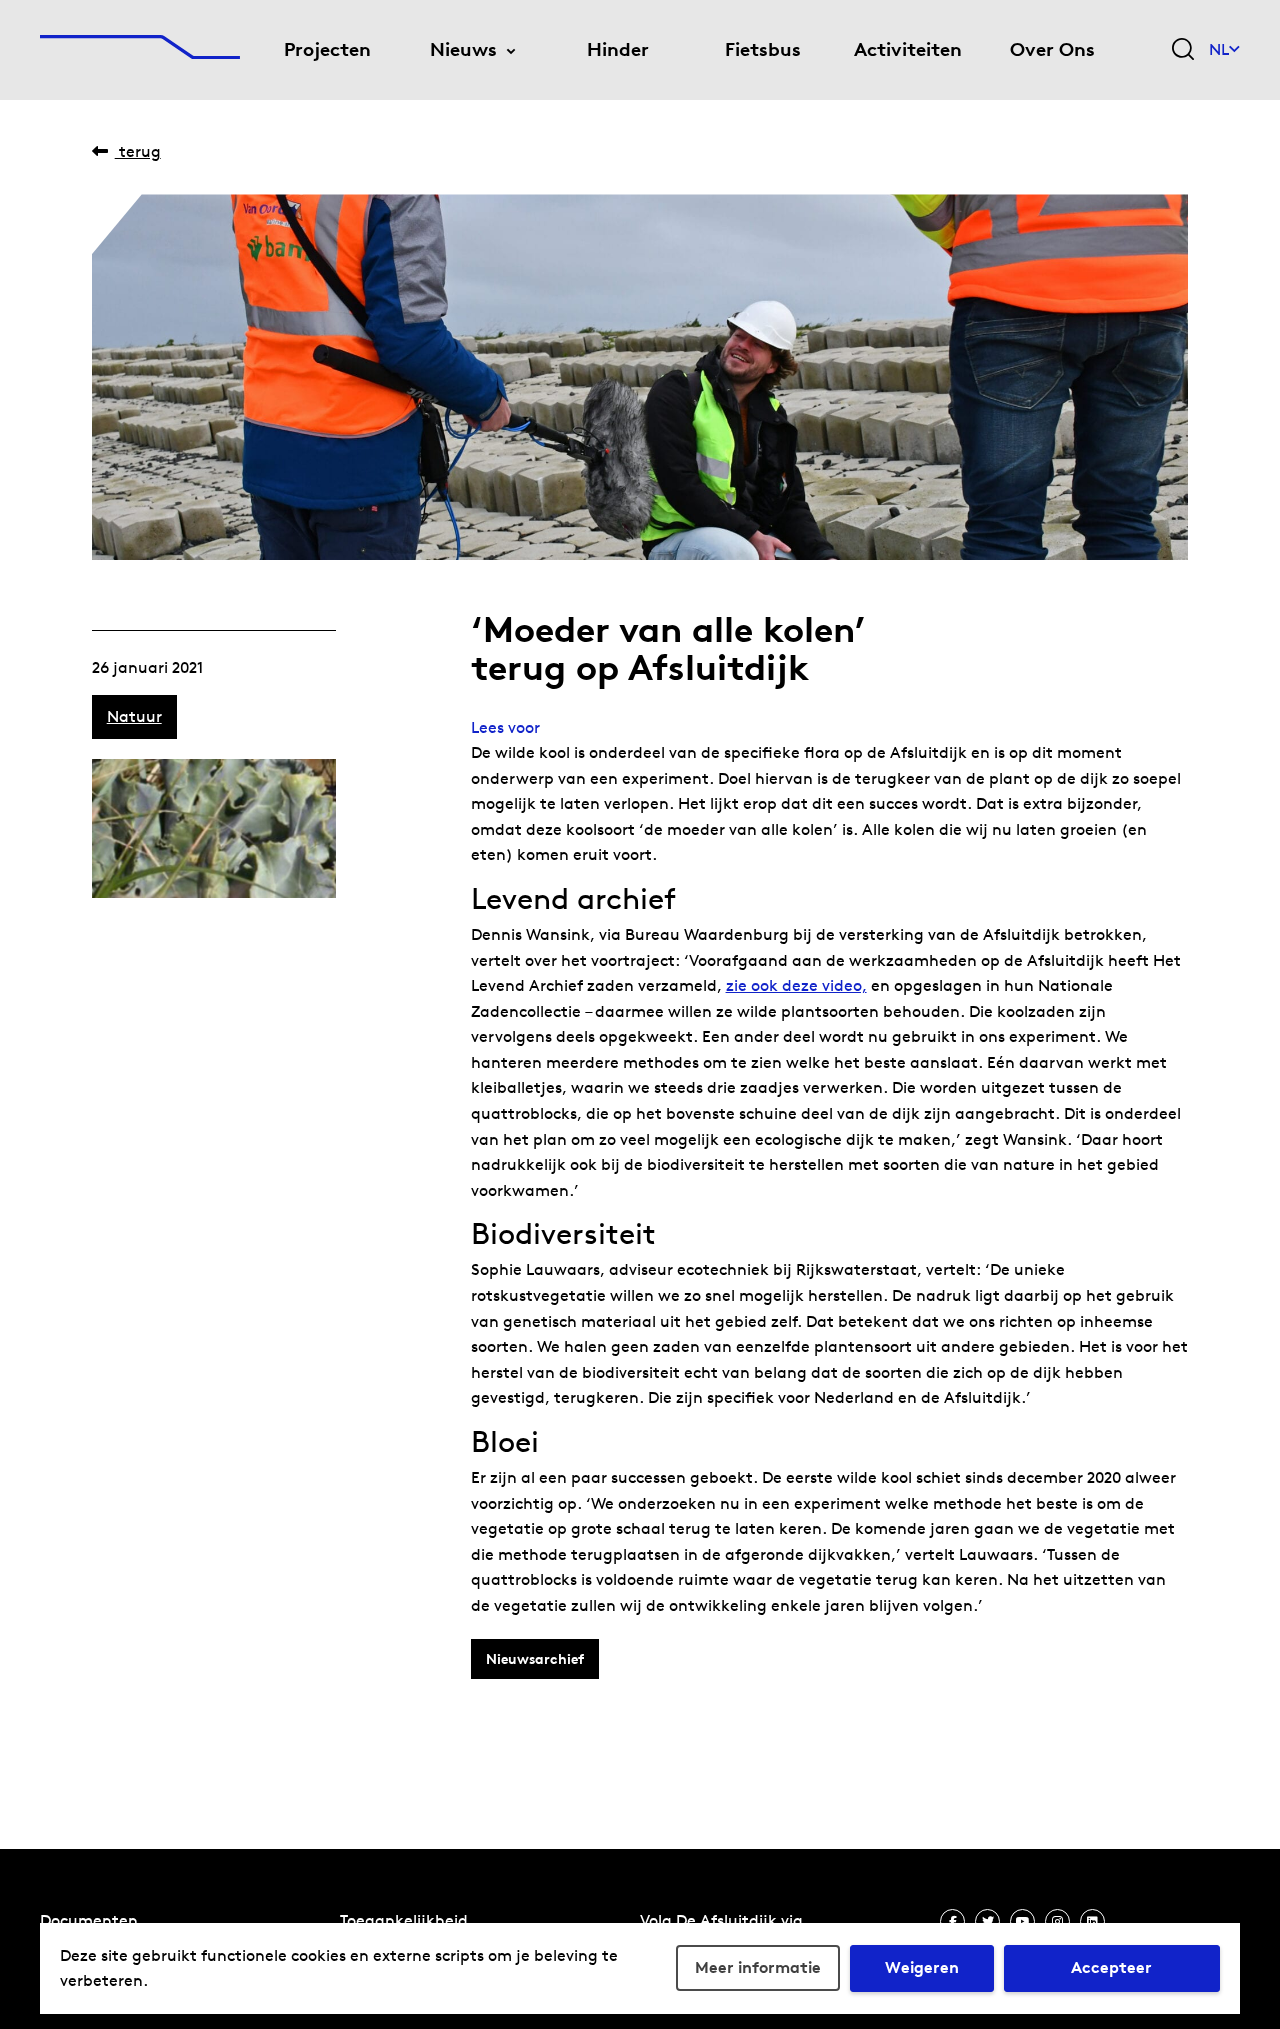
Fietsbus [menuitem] (763, 49)
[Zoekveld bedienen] (1183, 50)
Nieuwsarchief (535, 1659)
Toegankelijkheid (404, 1920)
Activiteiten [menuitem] (908, 49)
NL (1219, 49)
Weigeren (922, 1967)
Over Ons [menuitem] (1052, 49)
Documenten (89, 1920)
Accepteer (1111, 1967)
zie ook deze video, (796, 985)
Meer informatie (758, 1967)
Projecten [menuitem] (327, 49)
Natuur (134, 716)
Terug (138, 151)
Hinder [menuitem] (618, 49)
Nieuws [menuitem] (463, 49)
